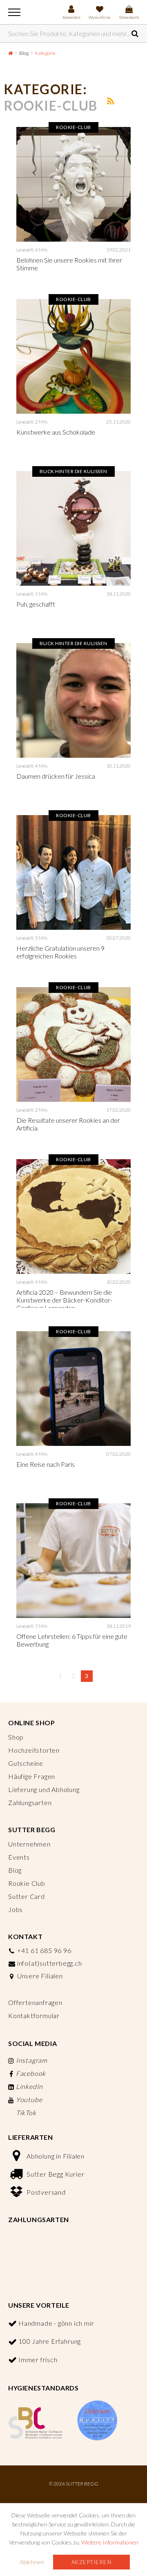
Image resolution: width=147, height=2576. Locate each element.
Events (19, 1857)
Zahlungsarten (30, 1802)
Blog (24, 53)
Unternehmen (29, 1844)
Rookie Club (27, 1883)
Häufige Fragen (32, 1776)
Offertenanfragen (35, 2002)
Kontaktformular (34, 2015)
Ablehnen (32, 2562)
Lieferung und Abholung (44, 1789)
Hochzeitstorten (34, 1750)
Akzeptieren (92, 2562)
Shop (16, 1737)
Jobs (16, 1909)
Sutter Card (27, 1896)
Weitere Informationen (110, 2542)
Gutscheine (26, 1763)
